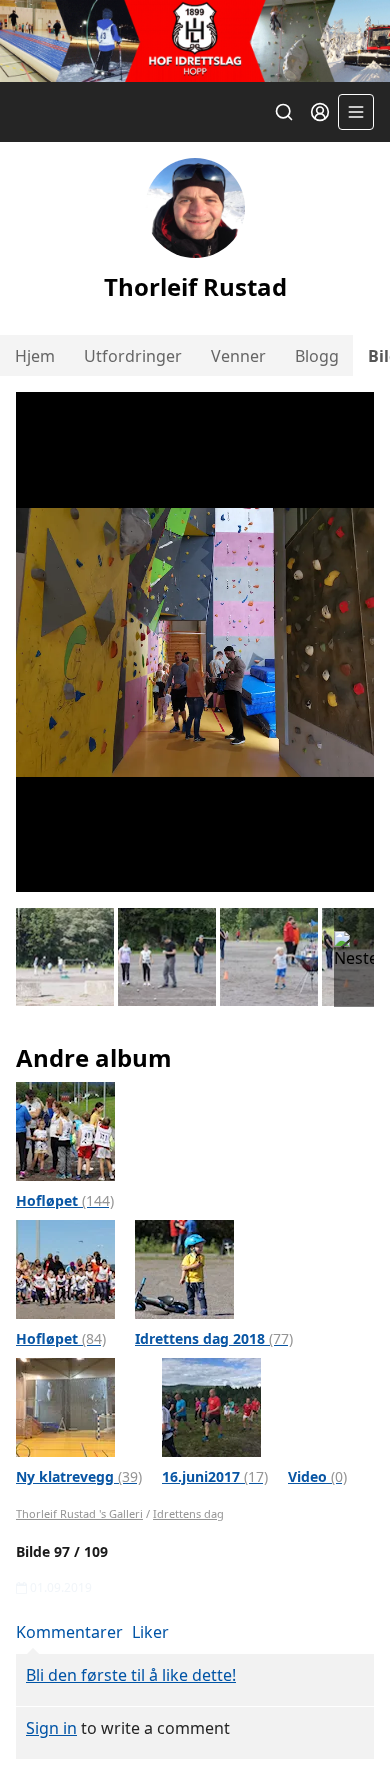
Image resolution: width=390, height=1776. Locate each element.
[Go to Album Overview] (65, 1130)
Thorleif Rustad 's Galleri (79, 1513)
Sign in (51, 1728)
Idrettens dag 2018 (214, 1338)
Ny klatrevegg (79, 1476)
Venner (238, 356)
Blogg (317, 356)
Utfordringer (133, 356)
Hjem (35, 356)
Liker (150, 1632)
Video (317, 1476)
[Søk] (284, 112)
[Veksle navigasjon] (356, 112)
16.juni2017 (215, 1476)
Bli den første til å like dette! (131, 1675)
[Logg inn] (320, 112)
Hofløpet (65, 1200)
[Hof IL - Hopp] (195, 41)
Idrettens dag (188, 1513)
